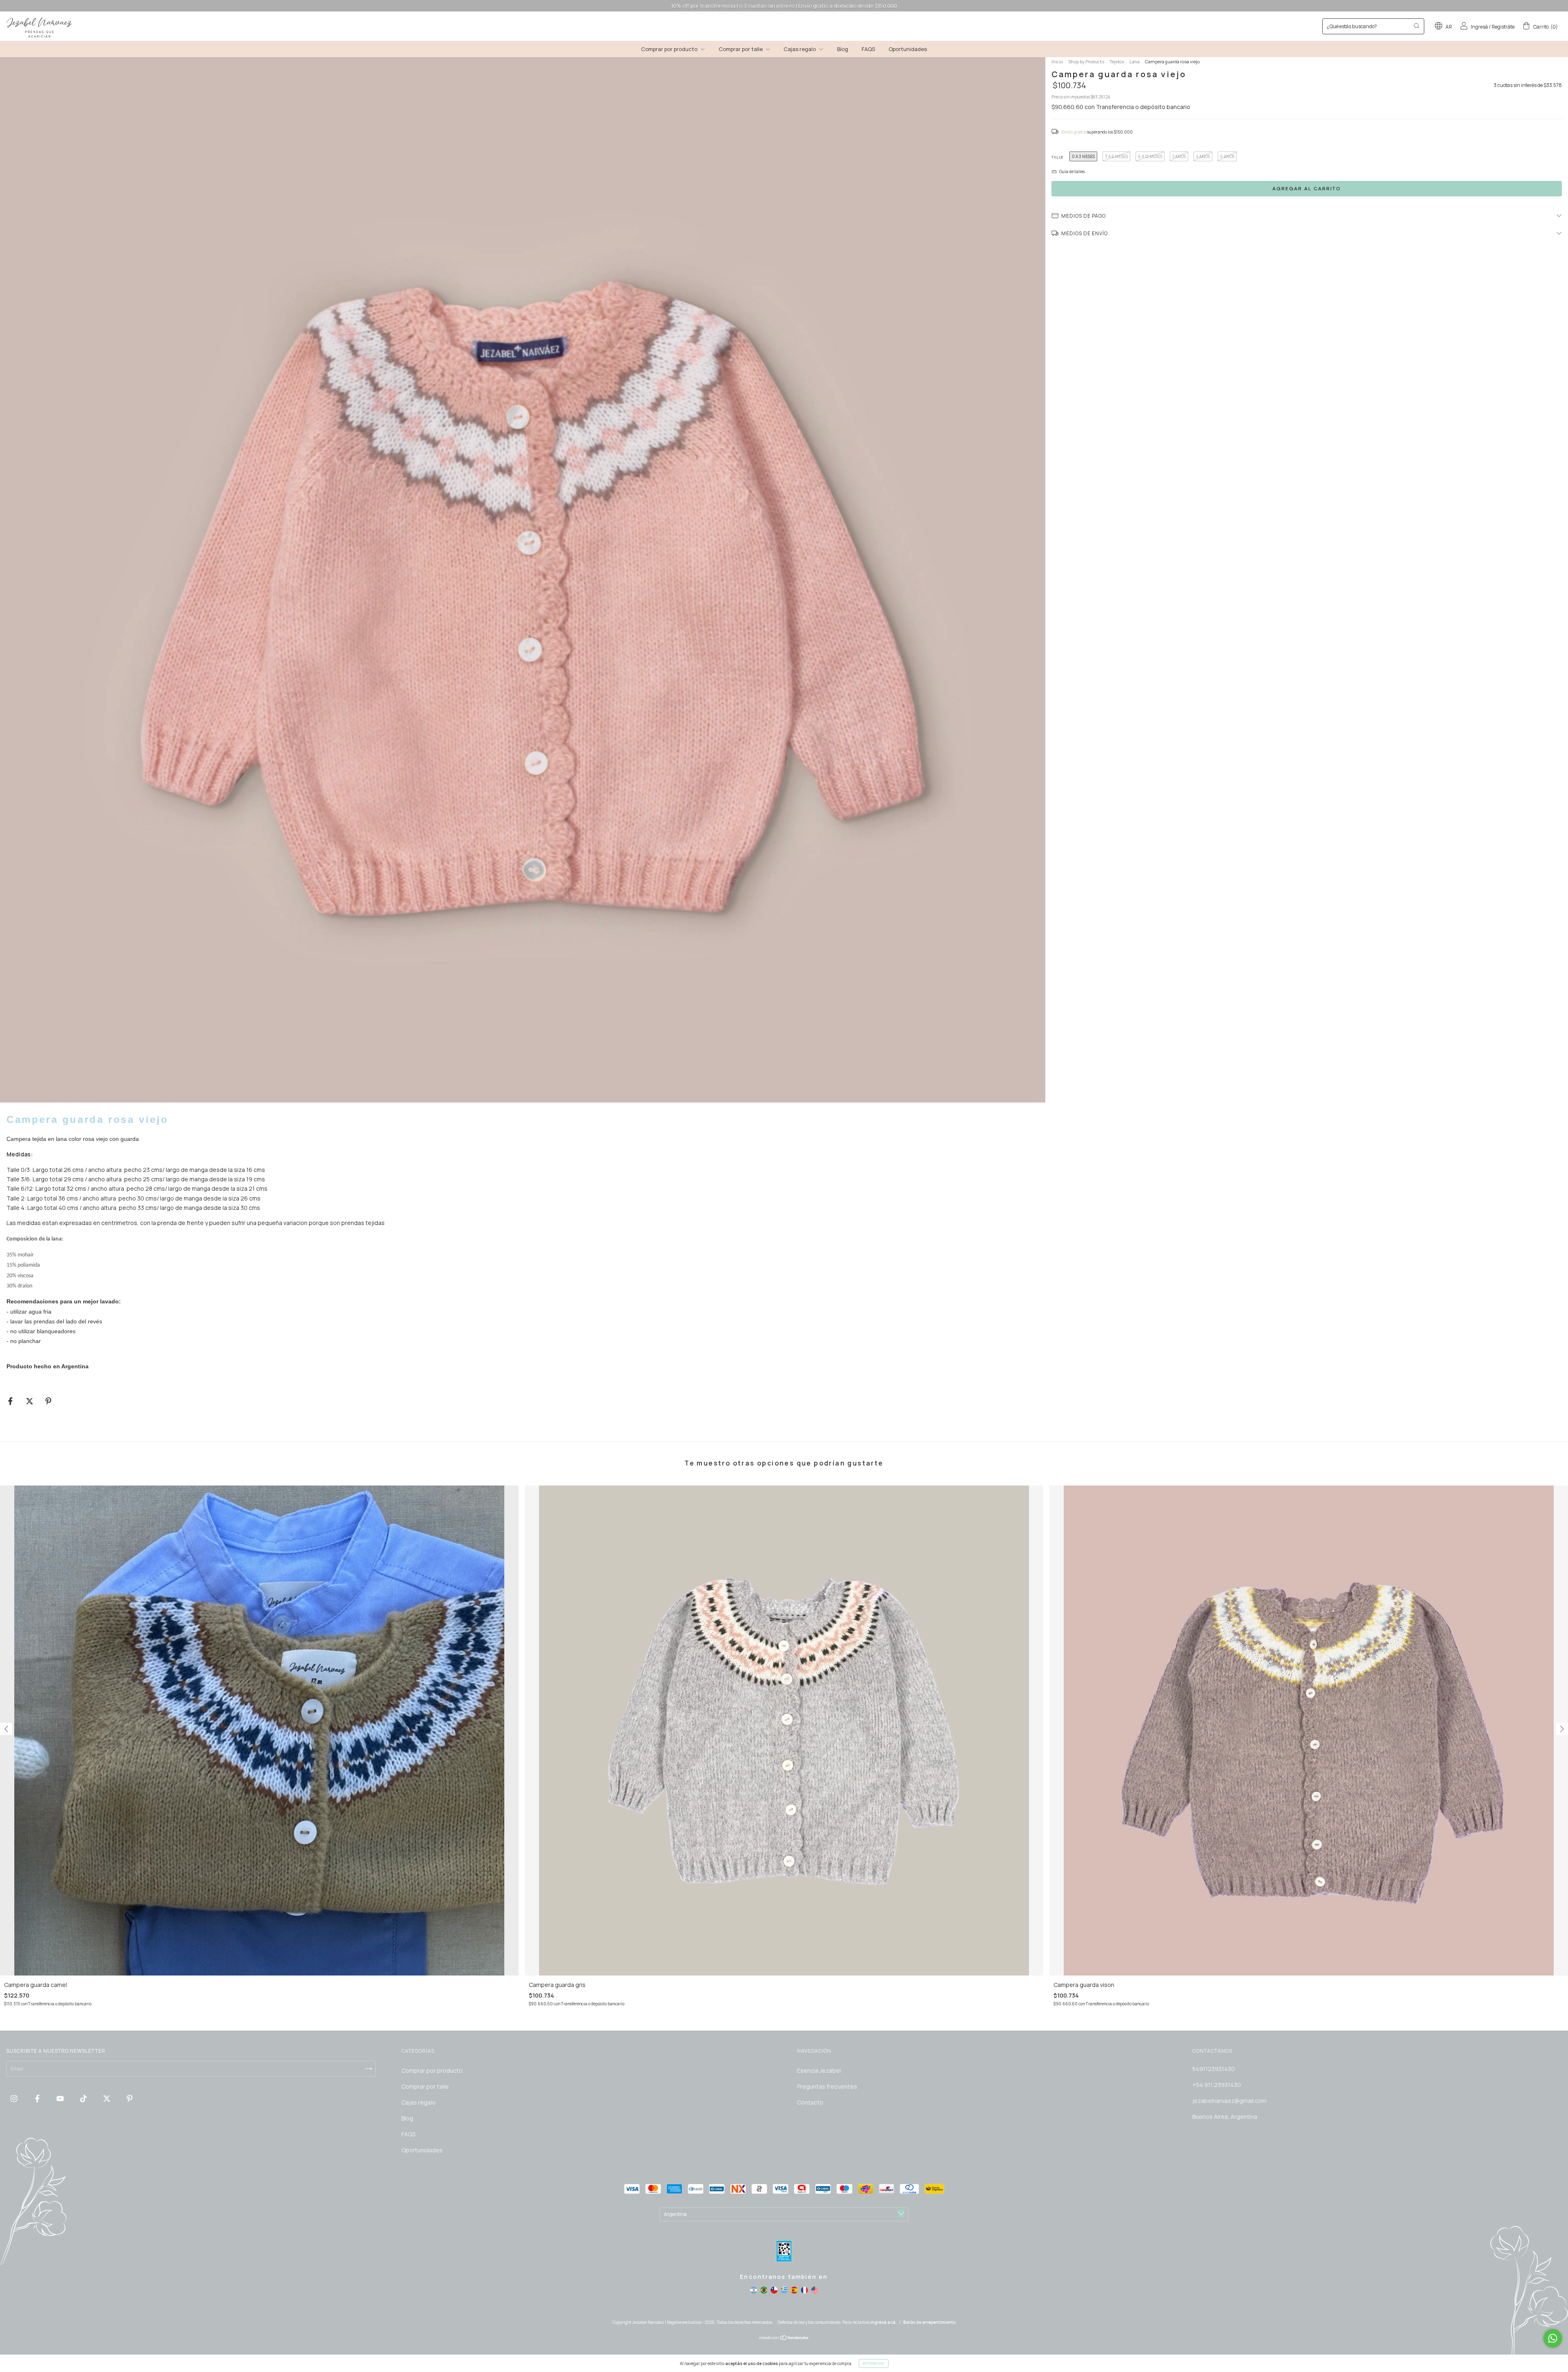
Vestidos (707, 164)
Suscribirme (728, 199)
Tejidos (705, 175)
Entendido (874, 2363)
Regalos (706, 153)
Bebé (702, 141)
